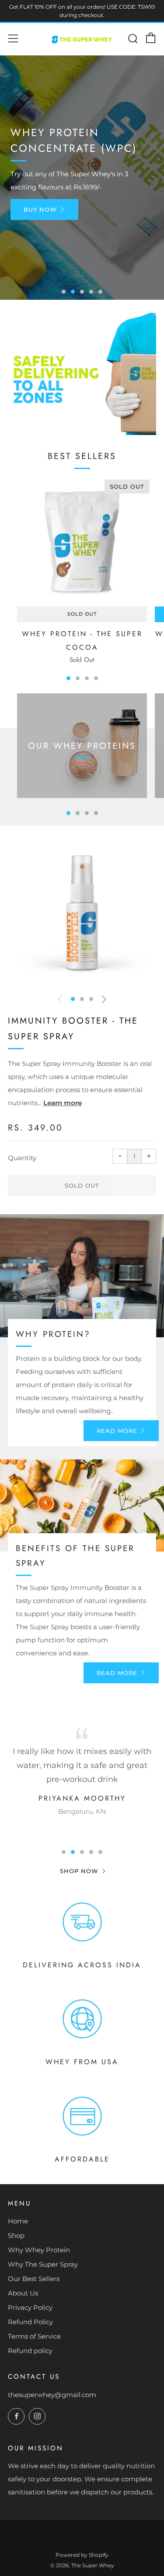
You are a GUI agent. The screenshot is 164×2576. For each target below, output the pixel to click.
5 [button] (100, 292)
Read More (117, 1673)
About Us (23, 2293)
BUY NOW (40, 209)
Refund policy (30, 2351)
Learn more (63, 1103)
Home (18, 2221)
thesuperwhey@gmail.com (52, 2395)
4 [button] (91, 292)
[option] (82, 178)
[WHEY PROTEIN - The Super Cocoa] (82, 542)
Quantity (22, 1158)
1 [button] (64, 292)
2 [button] (73, 292)
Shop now (79, 1871)
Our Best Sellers (34, 2279)
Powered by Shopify (82, 2555)
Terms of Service (34, 2336)
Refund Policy (30, 2322)
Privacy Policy (30, 2307)
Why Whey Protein (39, 2250)
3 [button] (82, 292)
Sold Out (82, 614)
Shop (16, 2235)
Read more (117, 1431)
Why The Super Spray (43, 2264)
